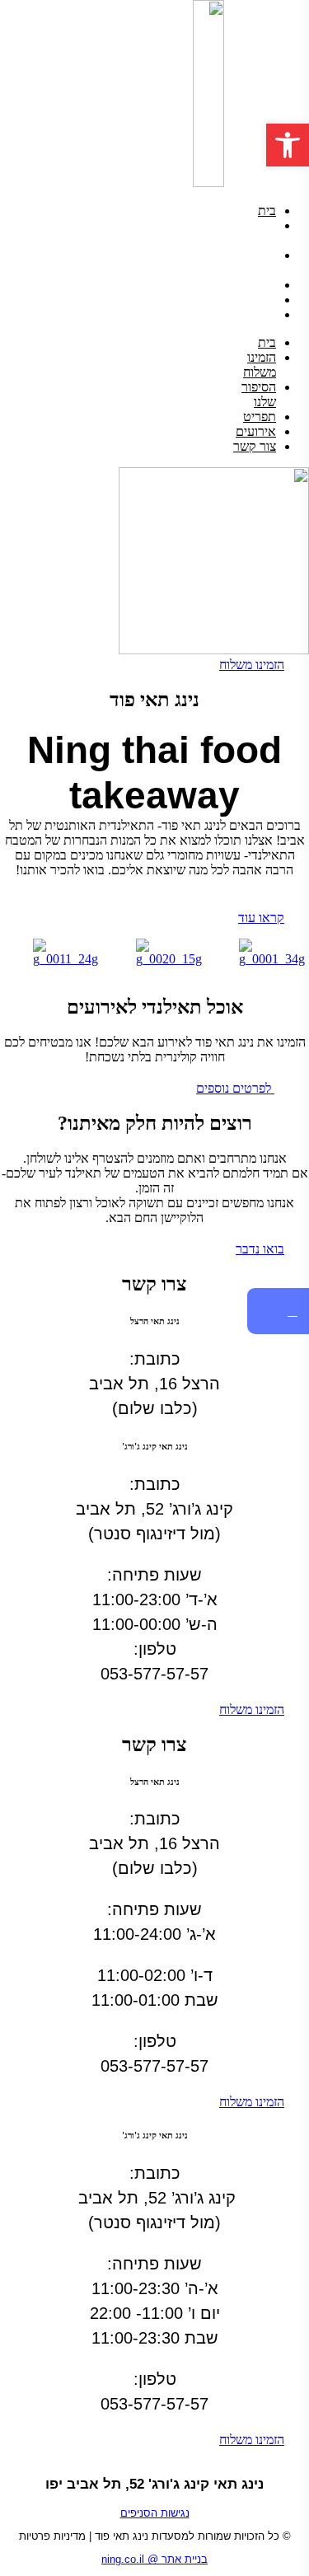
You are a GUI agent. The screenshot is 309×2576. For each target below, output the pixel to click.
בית (267, 211)
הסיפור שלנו (259, 262)
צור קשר (255, 314)
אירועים (256, 300)
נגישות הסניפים (155, 2513)
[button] (288, 145)
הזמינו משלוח (260, 233)
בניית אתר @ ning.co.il (154, 2559)
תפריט (260, 285)
